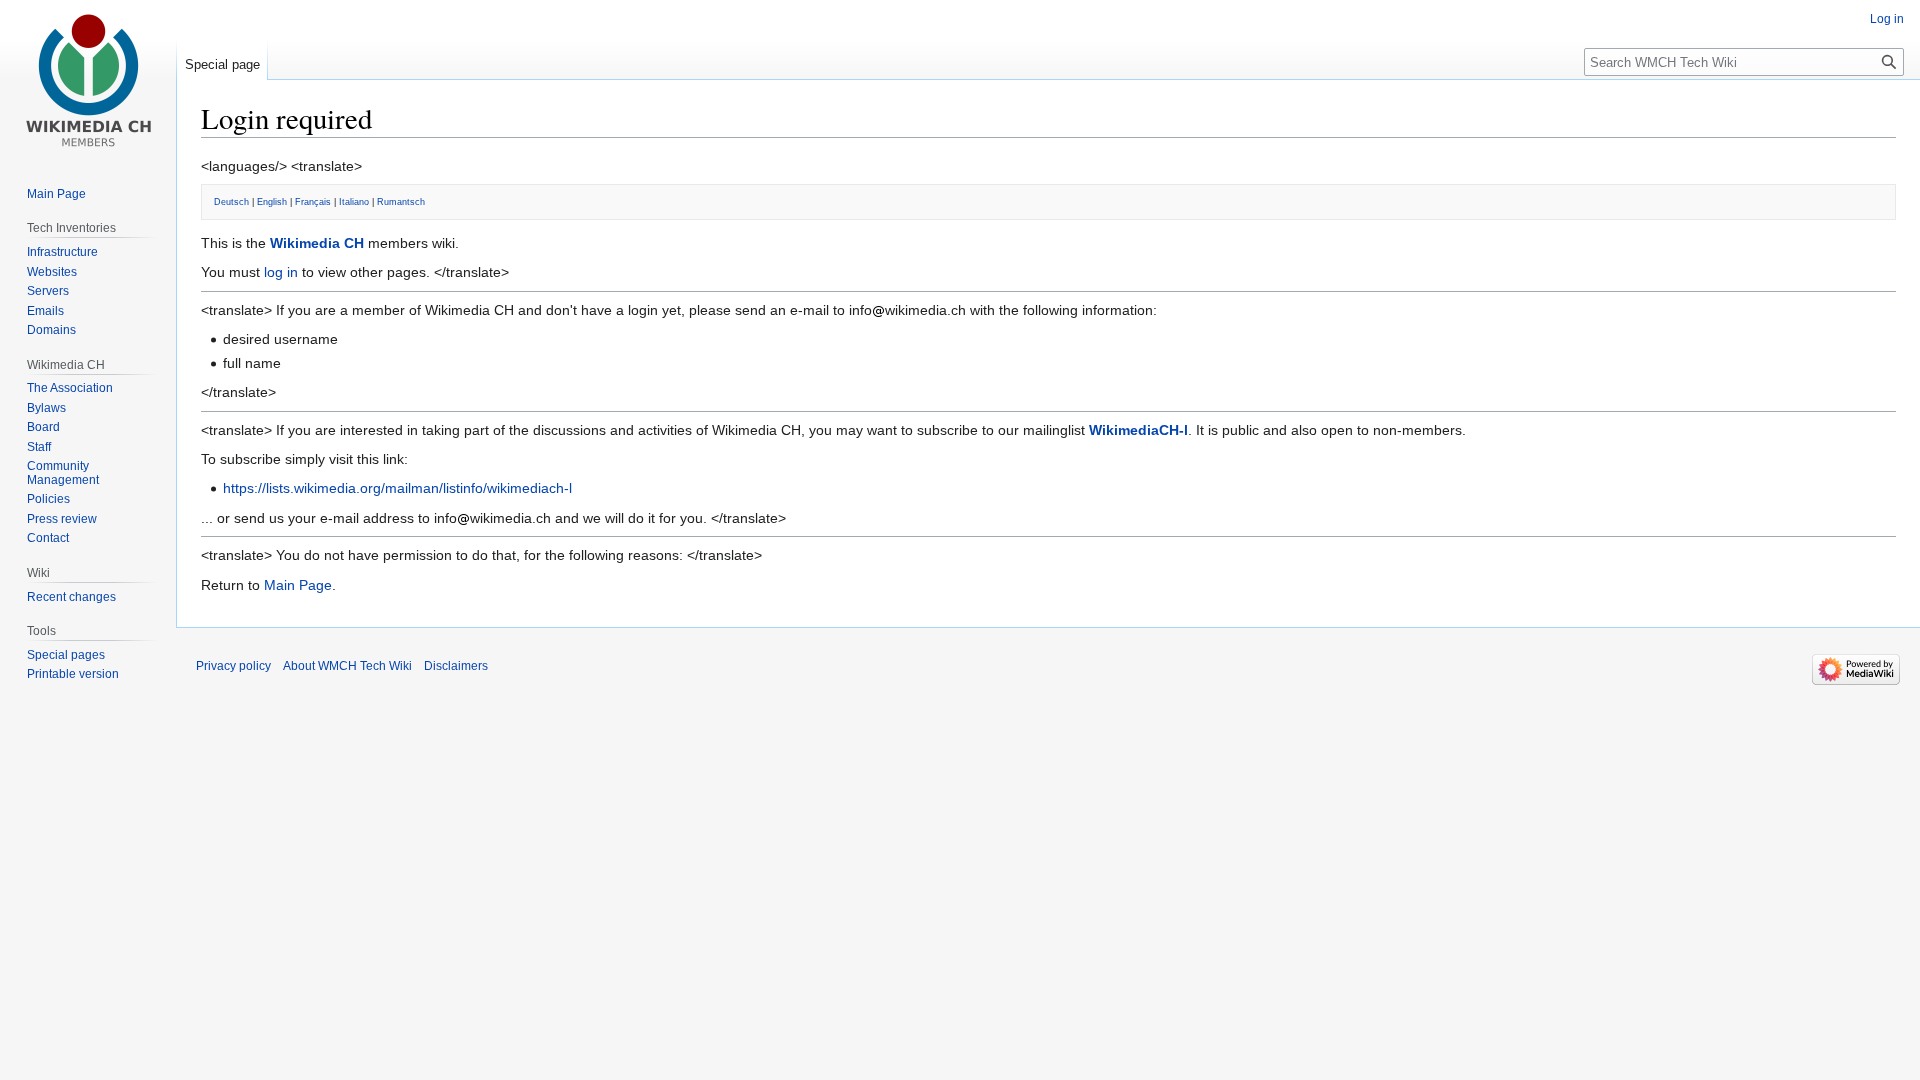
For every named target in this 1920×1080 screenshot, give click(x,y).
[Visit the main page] (88, 80)
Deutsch (231, 202)
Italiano (354, 202)
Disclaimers (456, 666)
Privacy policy (233, 666)
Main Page (298, 585)
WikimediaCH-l (1138, 430)
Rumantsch (401, 202)
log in (281, 272)
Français (313, 202)
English (272, 202)
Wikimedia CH (317, 243)
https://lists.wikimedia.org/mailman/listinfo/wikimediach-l (397, 488)
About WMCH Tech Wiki (347, 666)
